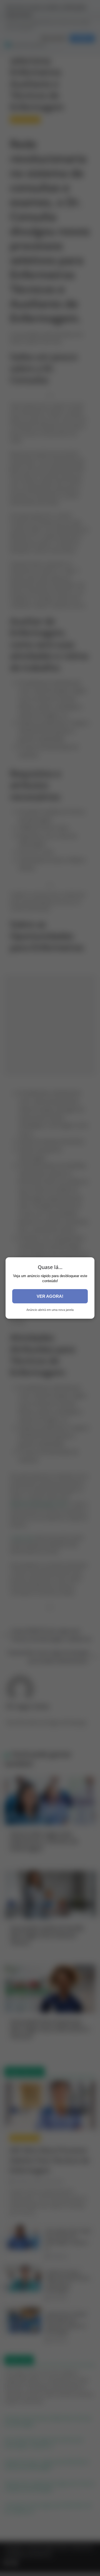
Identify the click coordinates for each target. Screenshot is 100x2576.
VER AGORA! (50, 1296)
